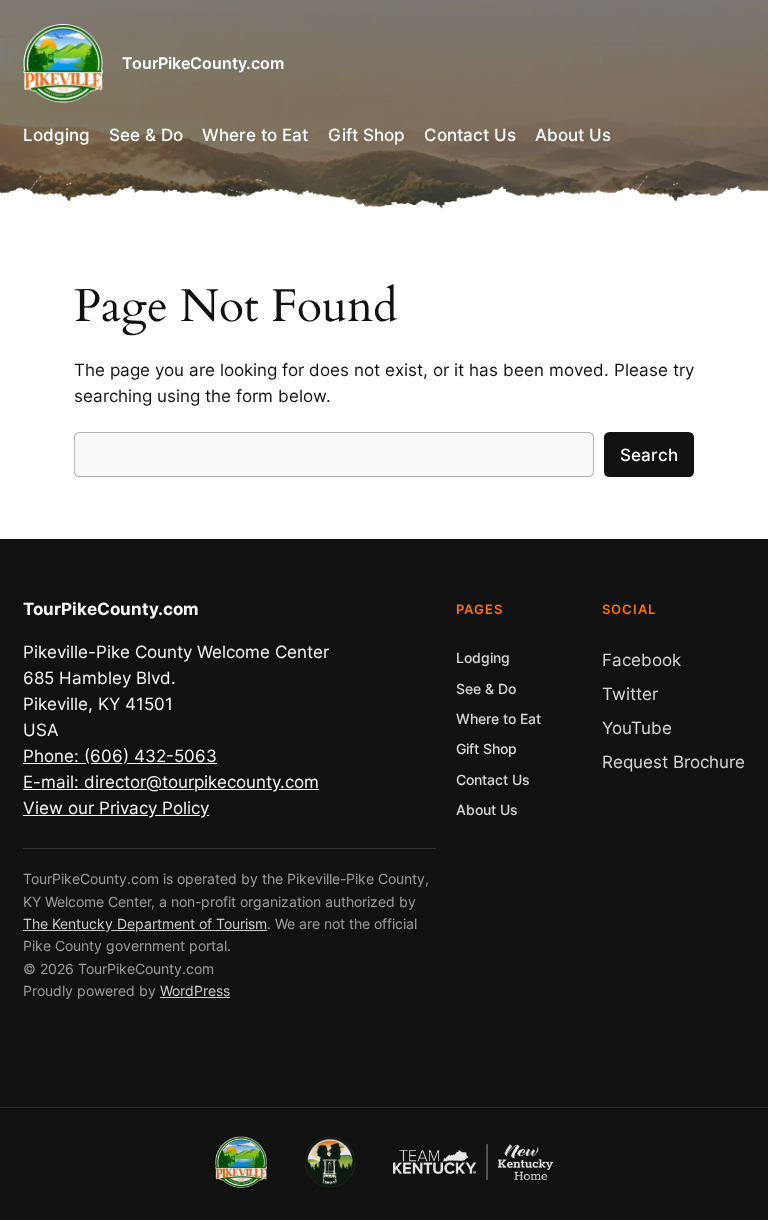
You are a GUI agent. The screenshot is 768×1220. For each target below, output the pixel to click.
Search (649, 455)
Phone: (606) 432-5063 (120, 756)
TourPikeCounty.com (203, 63)
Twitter (630, 694)
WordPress (195, 990)
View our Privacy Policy (116, 808)
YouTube (637, 728)
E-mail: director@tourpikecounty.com (171, 782)
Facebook (641, 660)
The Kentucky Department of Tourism (145, 923)
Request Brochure (673, 762)
